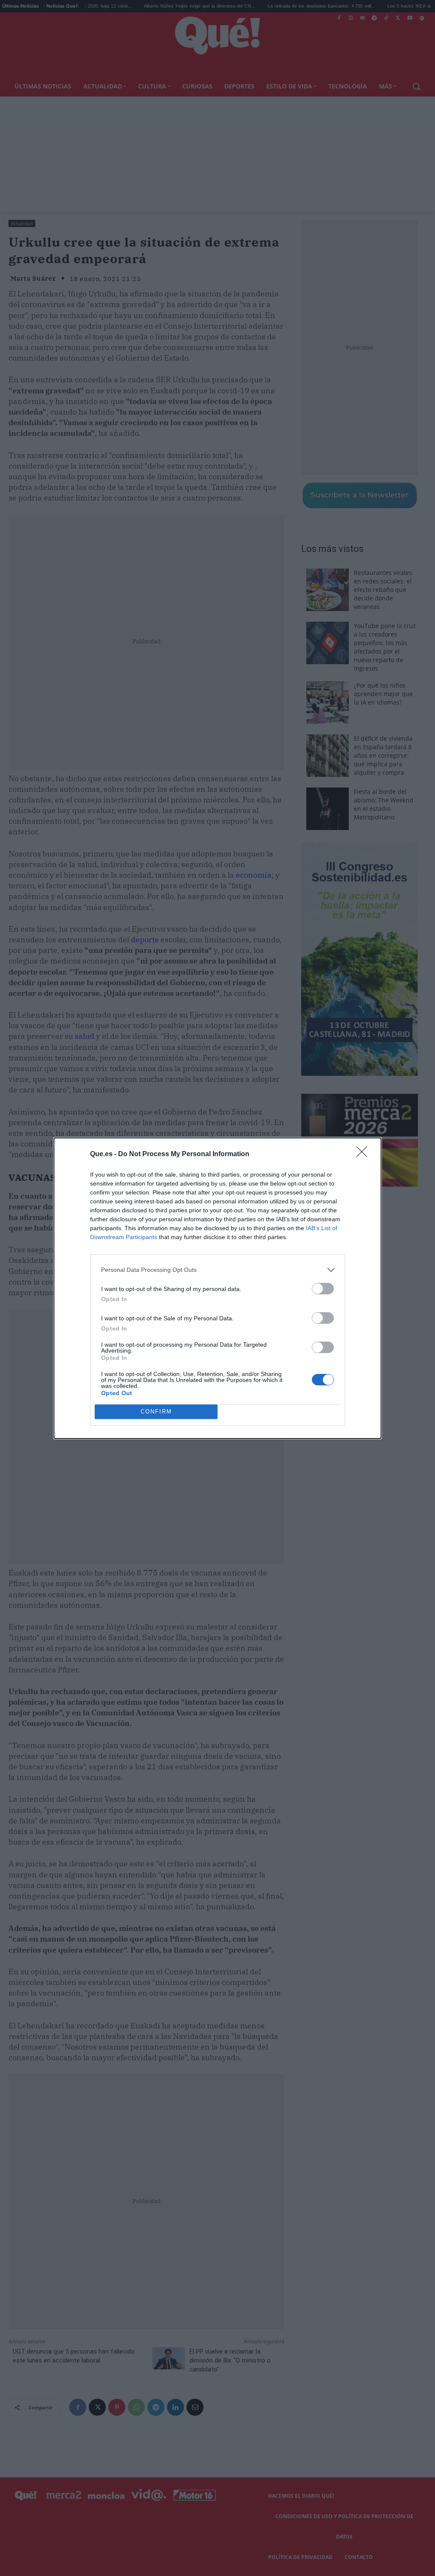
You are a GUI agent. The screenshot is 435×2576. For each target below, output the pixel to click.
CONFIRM (156, 1412)
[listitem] (217, 1270)
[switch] (323, 1289)
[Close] (364, 1154)
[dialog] (217, 1288)
